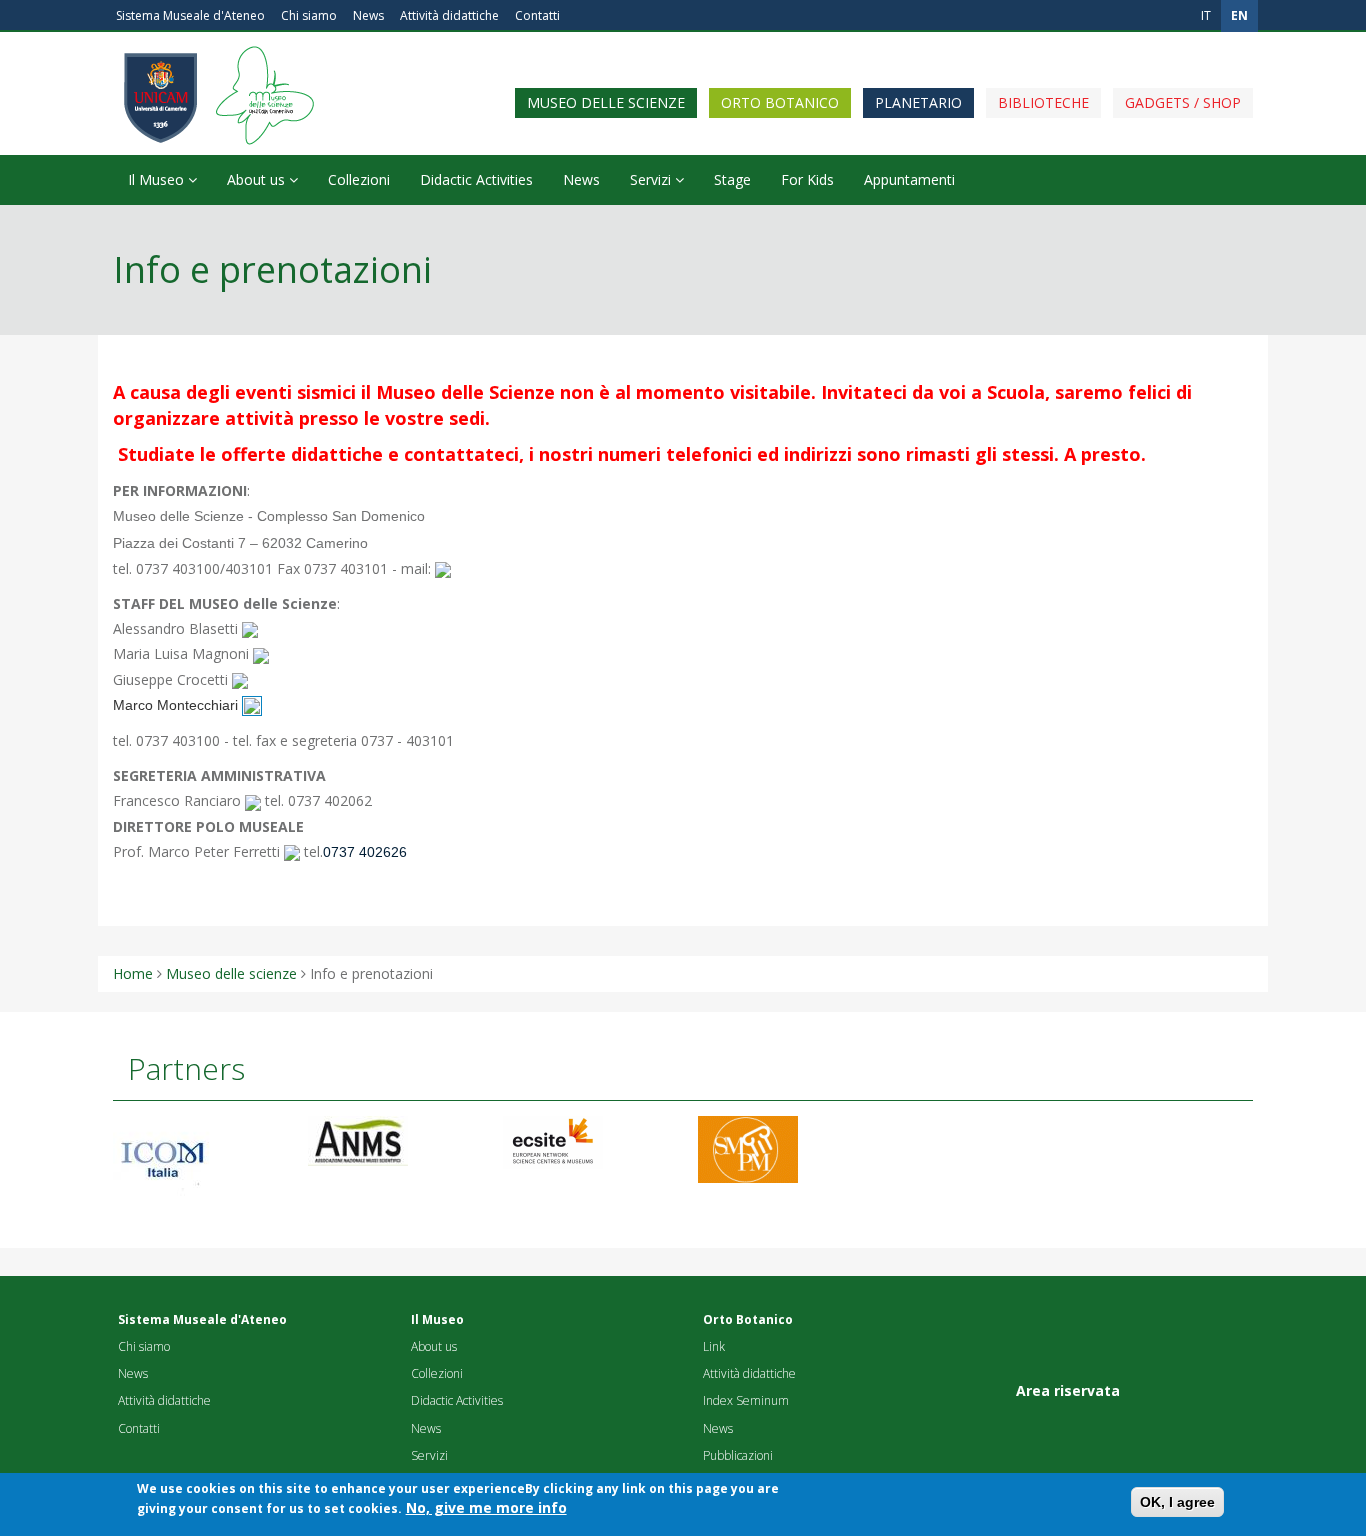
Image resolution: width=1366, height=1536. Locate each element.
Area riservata (1068, 1390)
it (1206, 15)
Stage (732, 179)
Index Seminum (746, 1400)
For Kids (807, 179)
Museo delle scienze (606, 102)
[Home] (259, 55)
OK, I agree (1177, 1502)
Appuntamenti (909, 179)
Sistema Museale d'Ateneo (190, 15)
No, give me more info (486, 1507)
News (368, 15)
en (1239, 15)
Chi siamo (309, 15)
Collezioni (359, 179)
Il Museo (158, 179)
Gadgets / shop (1183, 102)
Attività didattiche (449, 15)
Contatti (537, 15)
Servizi (652, 179)
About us (258, 179)
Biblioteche (1043, 102)
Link (714, 1346)
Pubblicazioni (738, 1455)
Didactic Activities (476, 179)
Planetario (918, 102)
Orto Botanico (780, 102)
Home (133, 973)
